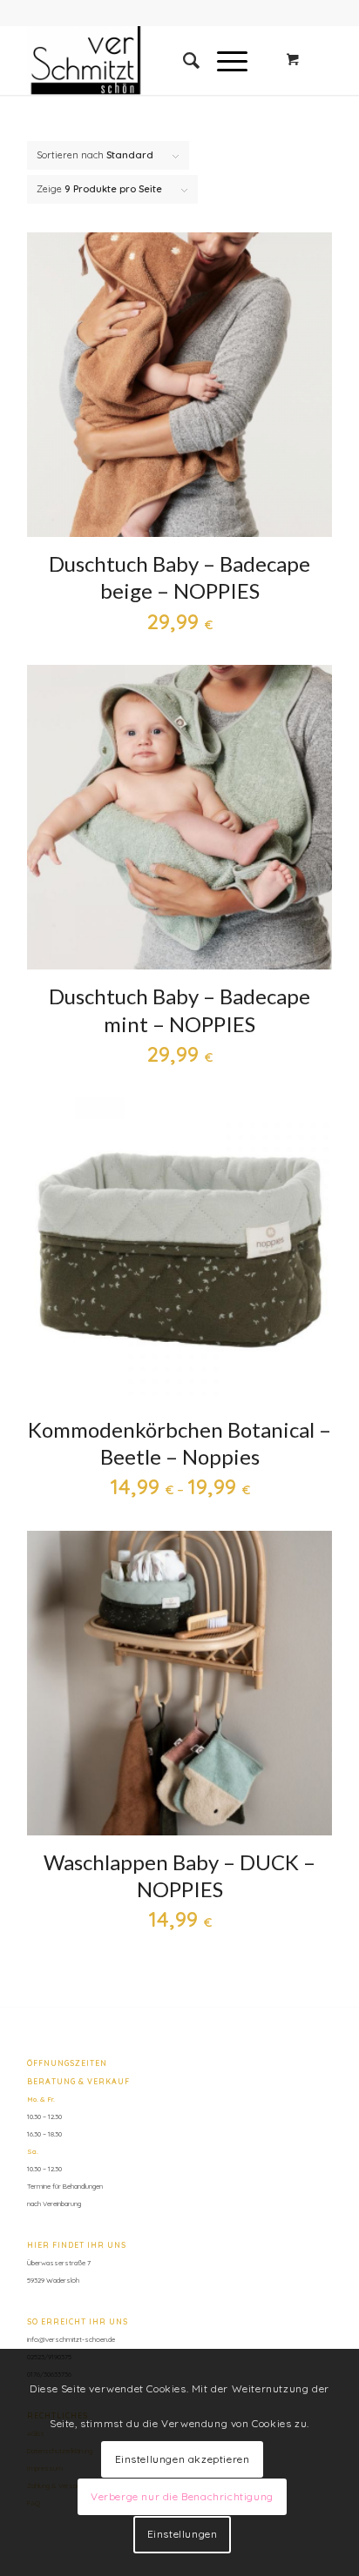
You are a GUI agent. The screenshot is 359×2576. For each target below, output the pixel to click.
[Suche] (183, 60)
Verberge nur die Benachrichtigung (182, 2496)
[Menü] (224, 60)
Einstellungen (183, 2534)
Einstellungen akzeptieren (183, 2459)
